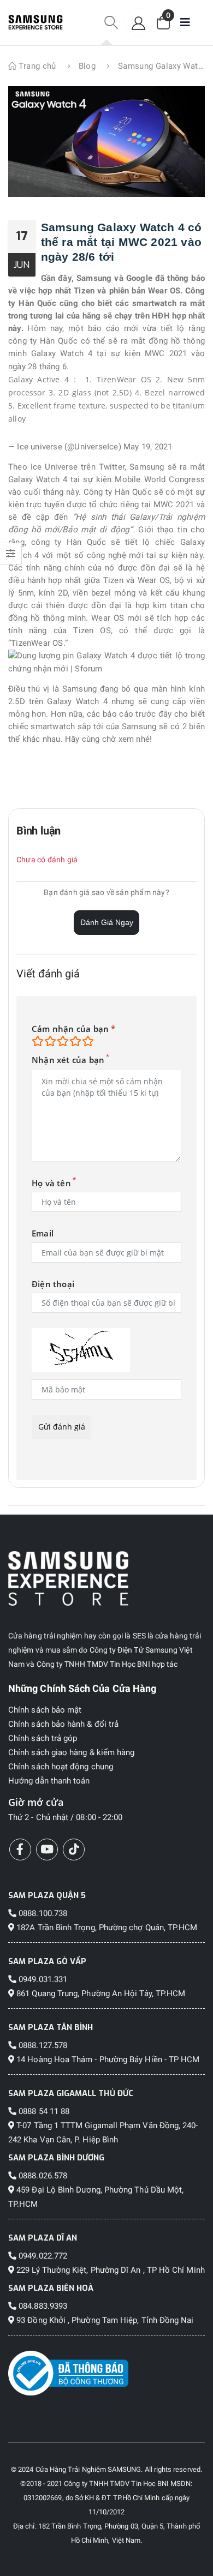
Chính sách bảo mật (45, 1710)
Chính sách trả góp (43, 1738)
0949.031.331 (42, 1979)
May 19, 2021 (148, 447)
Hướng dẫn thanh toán (49, 1781)
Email (43, 1233)
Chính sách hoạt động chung (61, 1767)
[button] (111, 23)
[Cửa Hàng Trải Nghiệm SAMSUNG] (106, 1578)
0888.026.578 (42, 2176)
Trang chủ (36, 66)
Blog (87, 66)
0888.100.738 (42, 1913)
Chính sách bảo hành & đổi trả (63, 1724)
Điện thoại (53, 1284)
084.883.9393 (42, 2306)
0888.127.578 (42, 2045)
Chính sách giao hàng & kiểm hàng (71, 1752)
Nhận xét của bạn (68, 1060)
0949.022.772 (42, 2256)
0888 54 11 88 (43, 2111)
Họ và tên (51, 1183)
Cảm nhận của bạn (74, 1029)
